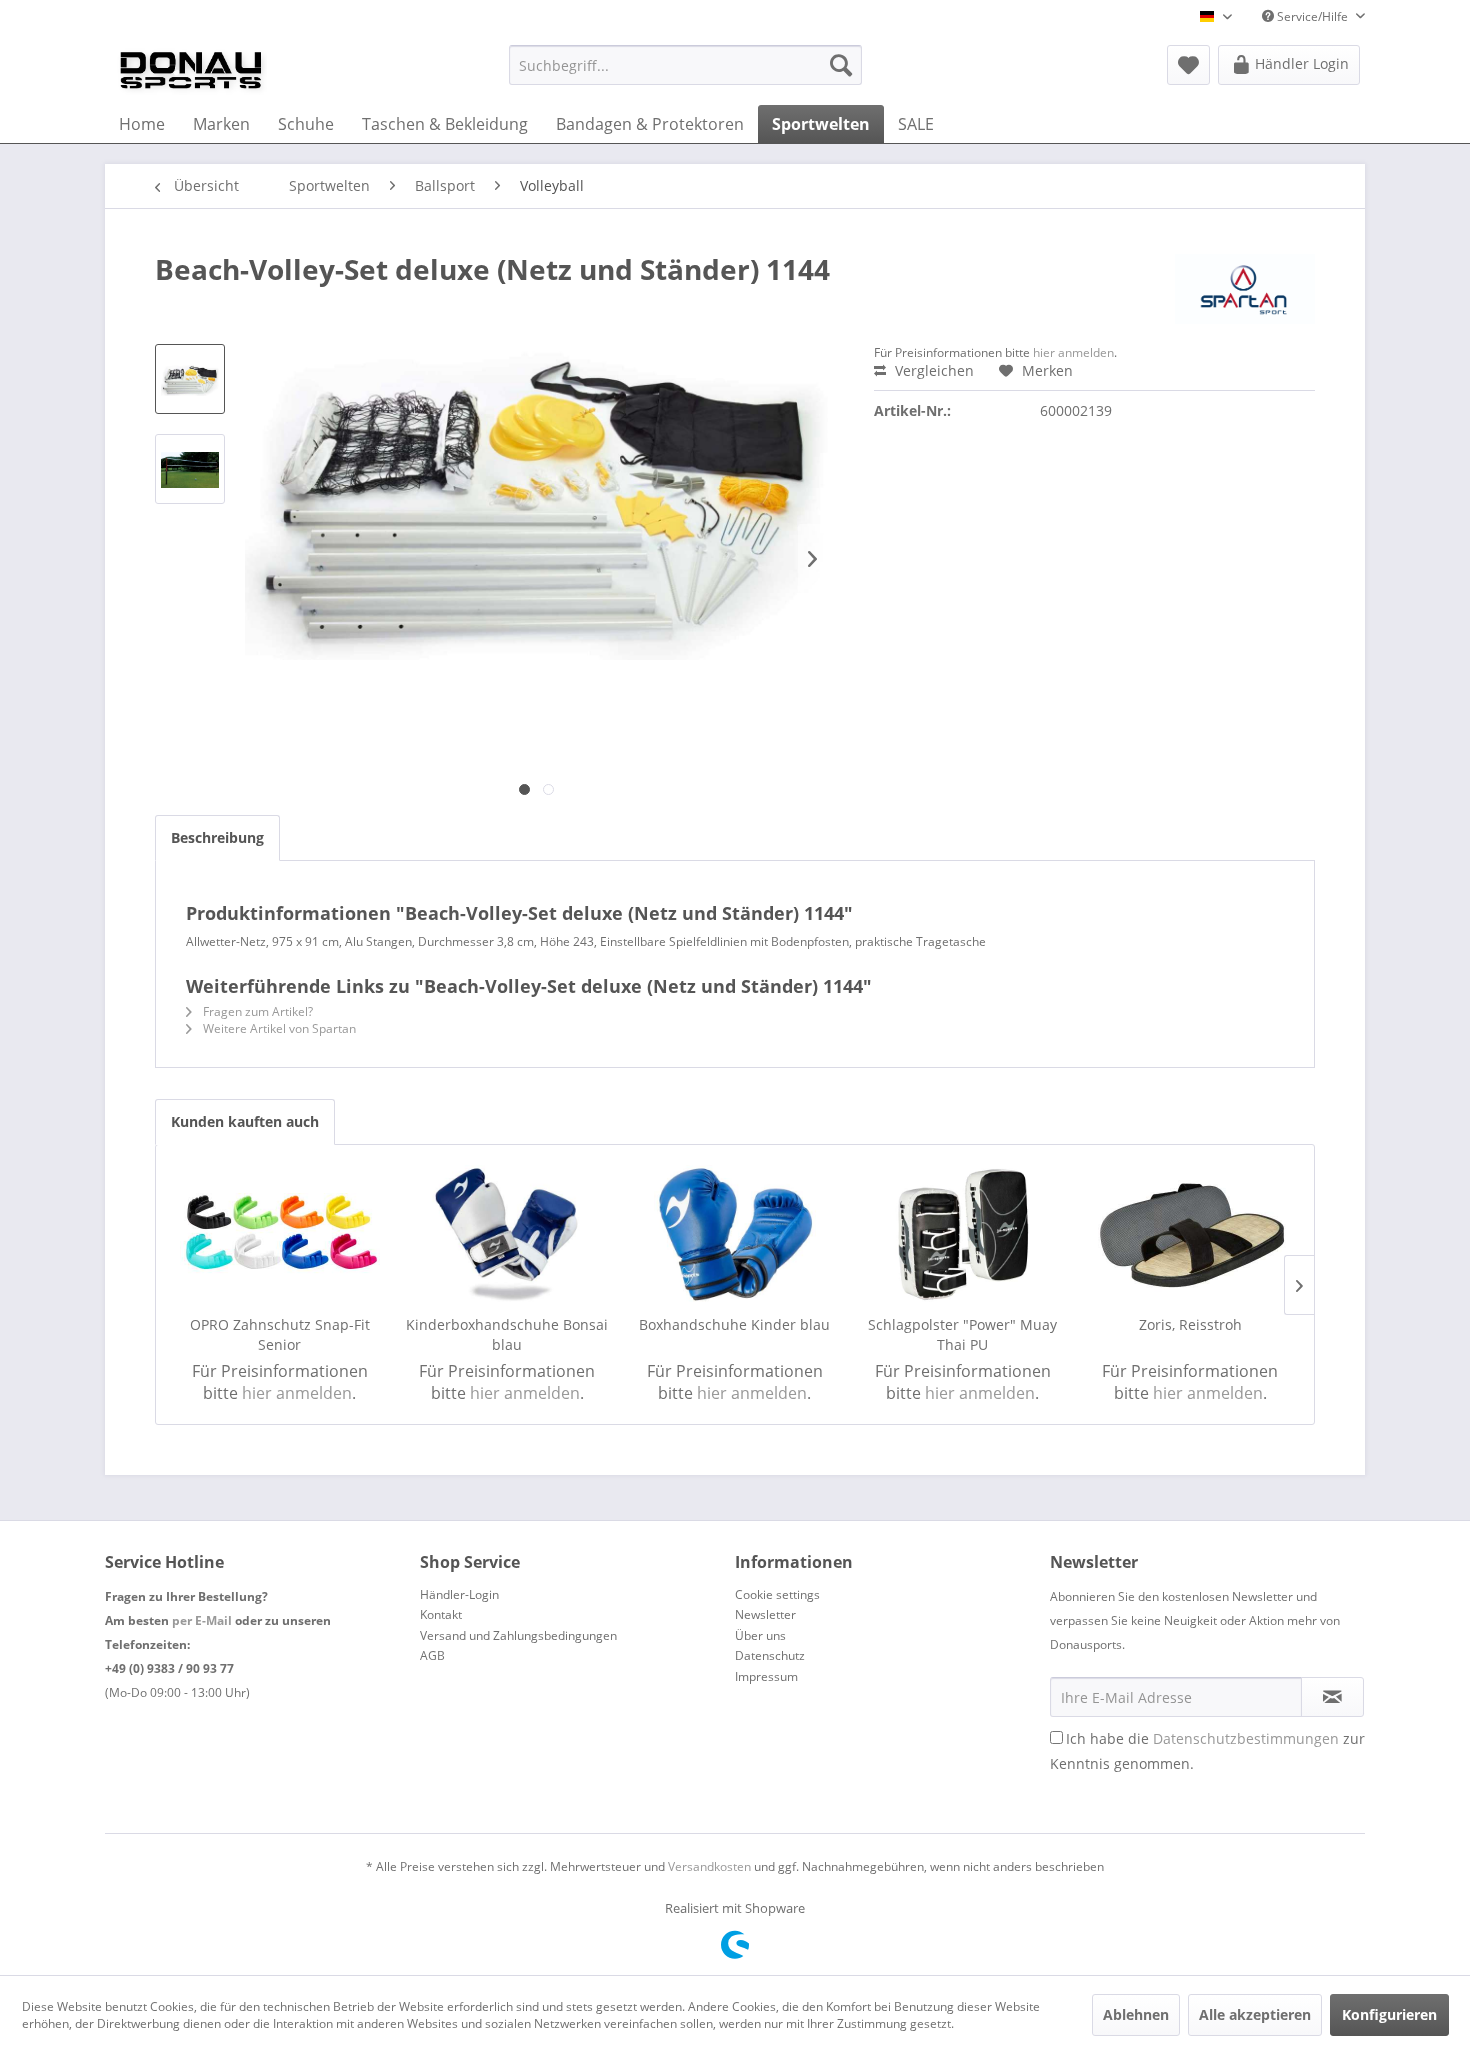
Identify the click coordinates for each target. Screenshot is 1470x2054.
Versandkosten (709, 1866)
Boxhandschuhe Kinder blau (734, 1324)
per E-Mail (202, 1620)
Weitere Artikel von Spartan (278, 1028)
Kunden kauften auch (245, 1121)
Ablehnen (1136, 2014)
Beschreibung (217, 837)
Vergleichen (932, 370)
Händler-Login (459, 1594)
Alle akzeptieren (1255, 2014)
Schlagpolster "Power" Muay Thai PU (962, 1334)
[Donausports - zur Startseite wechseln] (191, 70)
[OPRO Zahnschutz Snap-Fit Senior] (280, 1235)
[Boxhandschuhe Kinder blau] (735, 1235)
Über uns (760, 1635)
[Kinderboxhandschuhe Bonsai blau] (508, 1235)
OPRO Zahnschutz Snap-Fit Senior (280, 1334)
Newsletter (765, 1614)
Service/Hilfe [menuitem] (1312, 16)
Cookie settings (777, 1594)
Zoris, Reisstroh (1190, 1324)
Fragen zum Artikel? (256, 1011)
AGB (432, 1655)
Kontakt (441, 1614)
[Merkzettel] (1188, 65)
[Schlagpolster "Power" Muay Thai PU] (963, 1235)
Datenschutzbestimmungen (1246, 1738)
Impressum (766, 1676)
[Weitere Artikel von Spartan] (1245, 289)
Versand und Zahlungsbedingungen (518, 1635)
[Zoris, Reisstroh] (1190, 1235)
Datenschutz (770, 1655)
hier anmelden (1073, 352)
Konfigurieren (1389, 2014)
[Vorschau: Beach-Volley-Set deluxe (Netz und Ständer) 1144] (190, 379)
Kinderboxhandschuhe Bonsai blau (507, 1334)
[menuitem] (685, 65)
